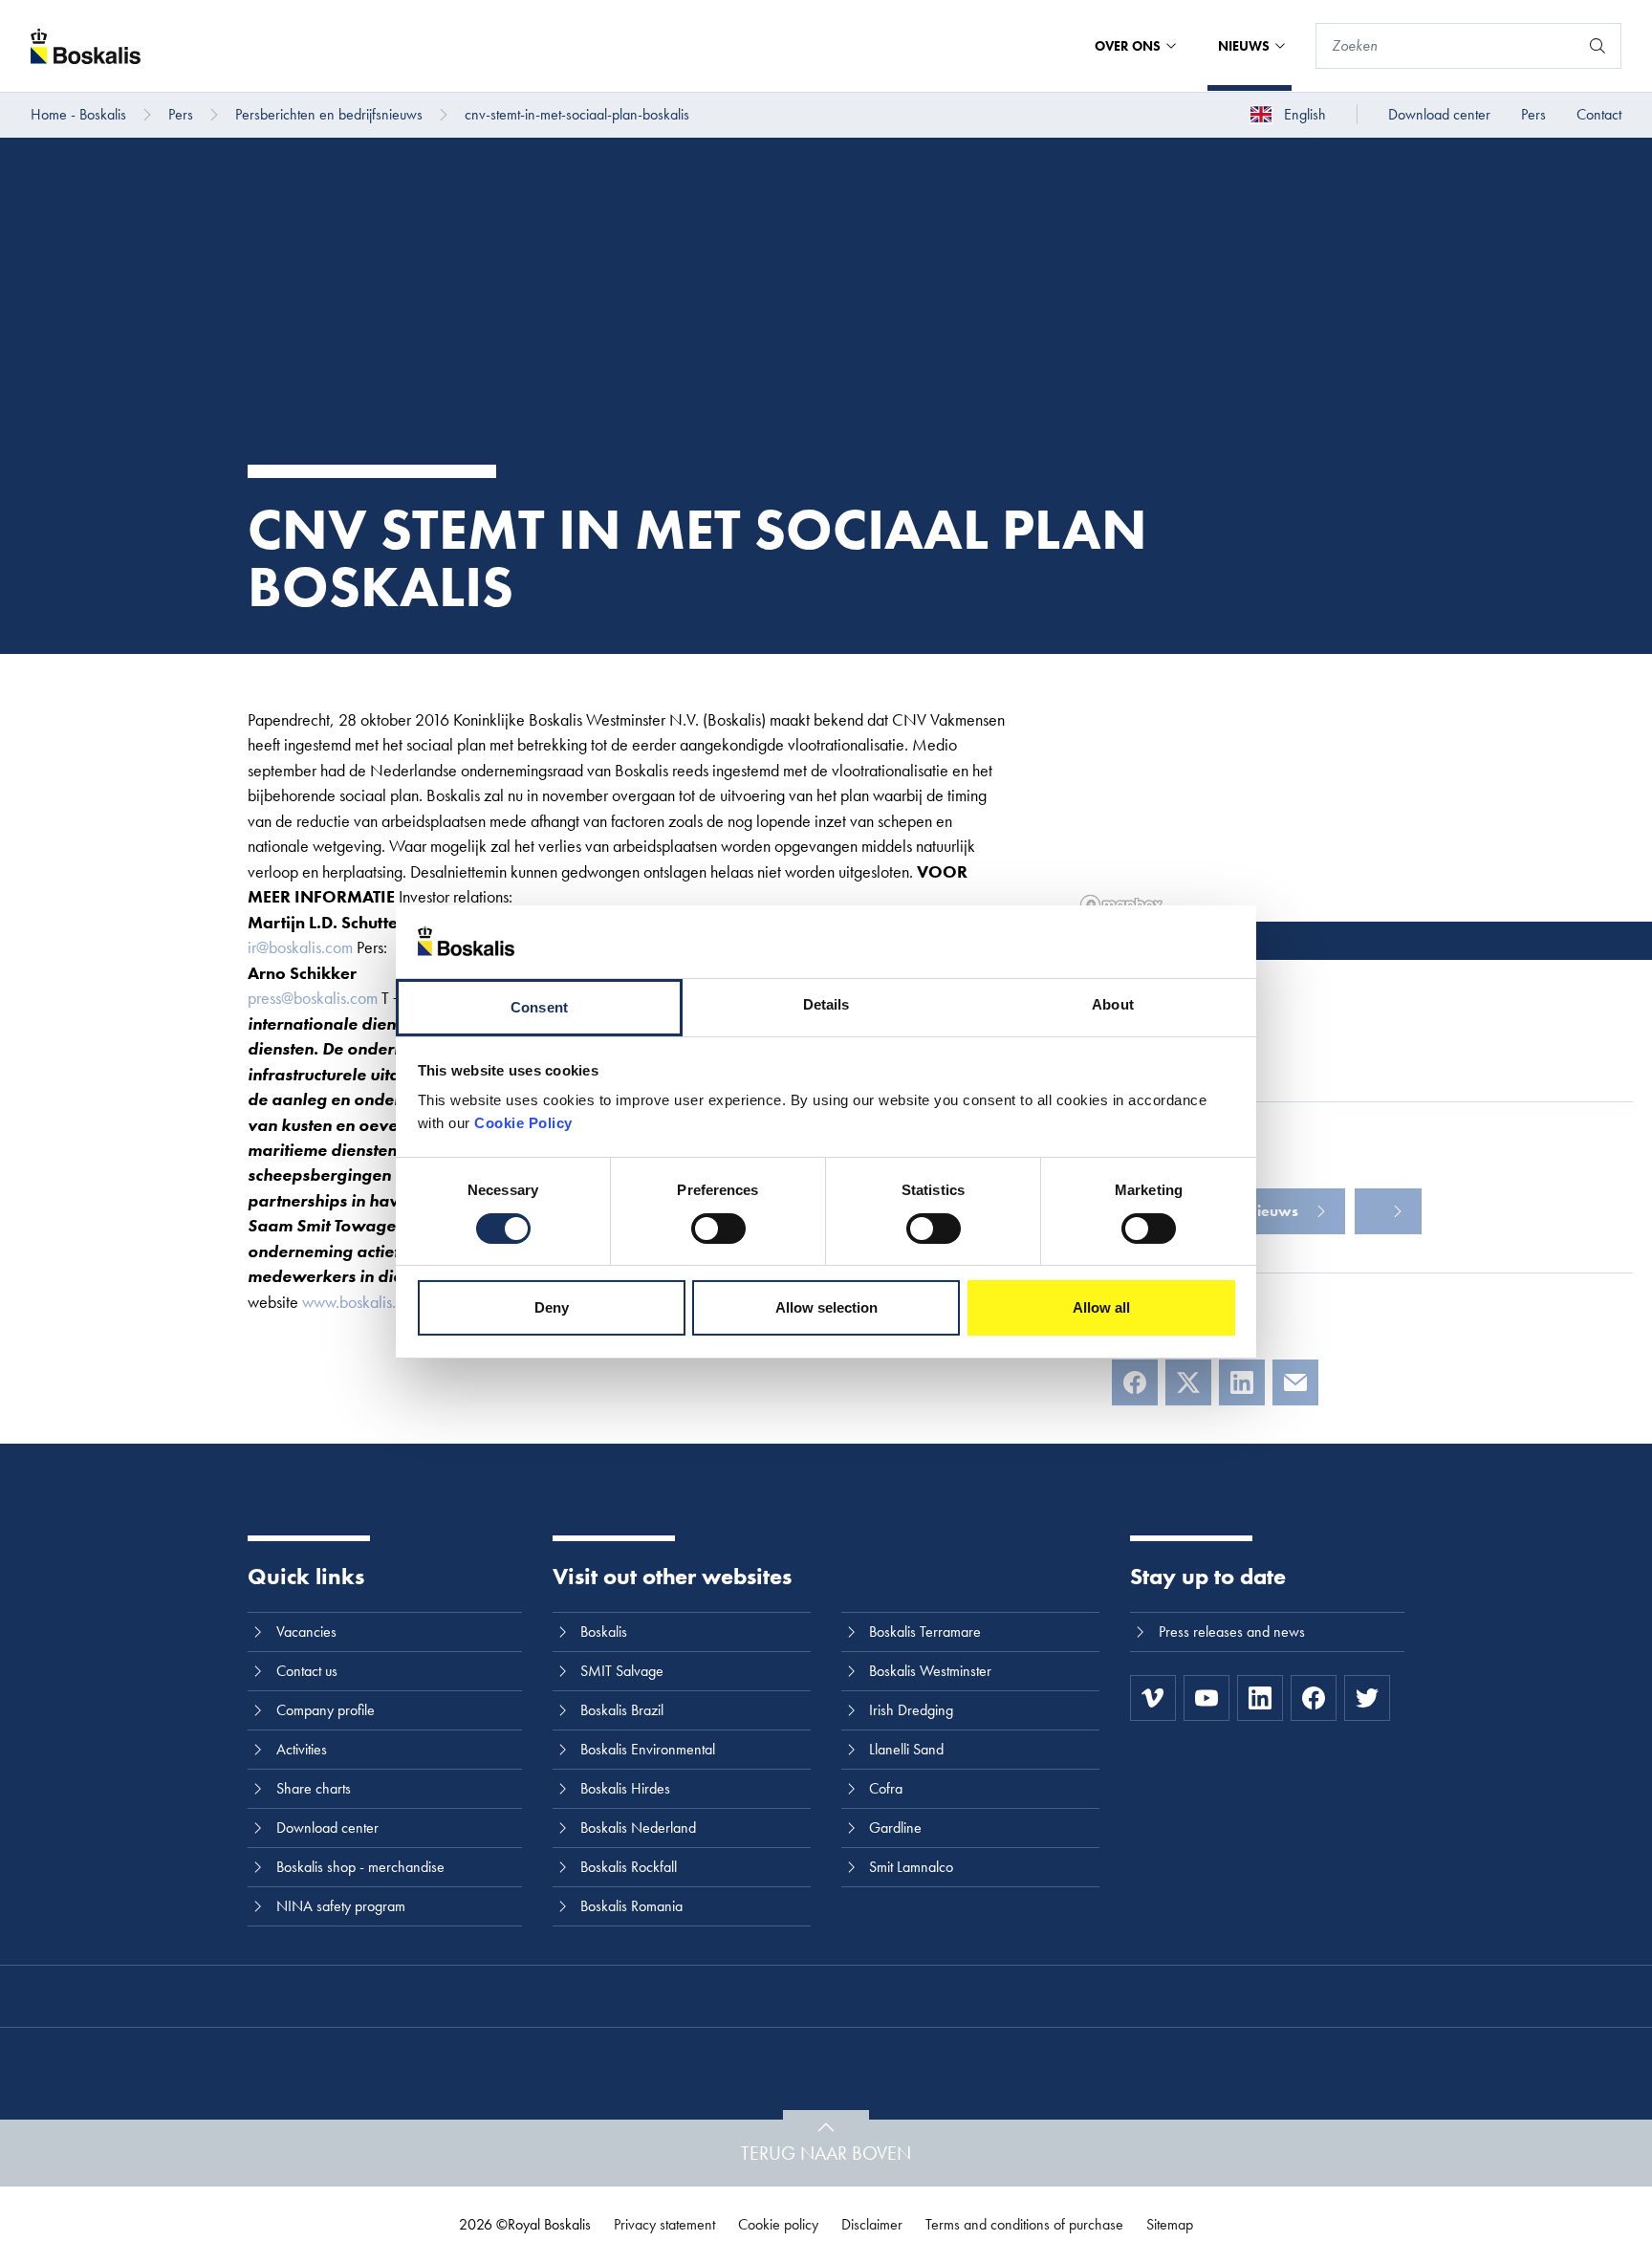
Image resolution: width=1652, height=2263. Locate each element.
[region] (1363, 788)
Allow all (1101, 1307)
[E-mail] (1295, 1382)
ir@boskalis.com (300, 947)
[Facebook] (1135, 1382)
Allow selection (826, 1307)
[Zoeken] (1598, 46)
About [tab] (1113, 1004)
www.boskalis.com (363, 1302)
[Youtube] (1206, 1698)
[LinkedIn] (1242, 1382)
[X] (1188, 1382)
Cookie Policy (523, 1123)
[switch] (718, 1229)
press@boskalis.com (313, 998)
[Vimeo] (1153, 1698)
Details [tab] (826, 1004)
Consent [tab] (539, 1007)
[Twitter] (1367, 1698)
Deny (552, 1307)
